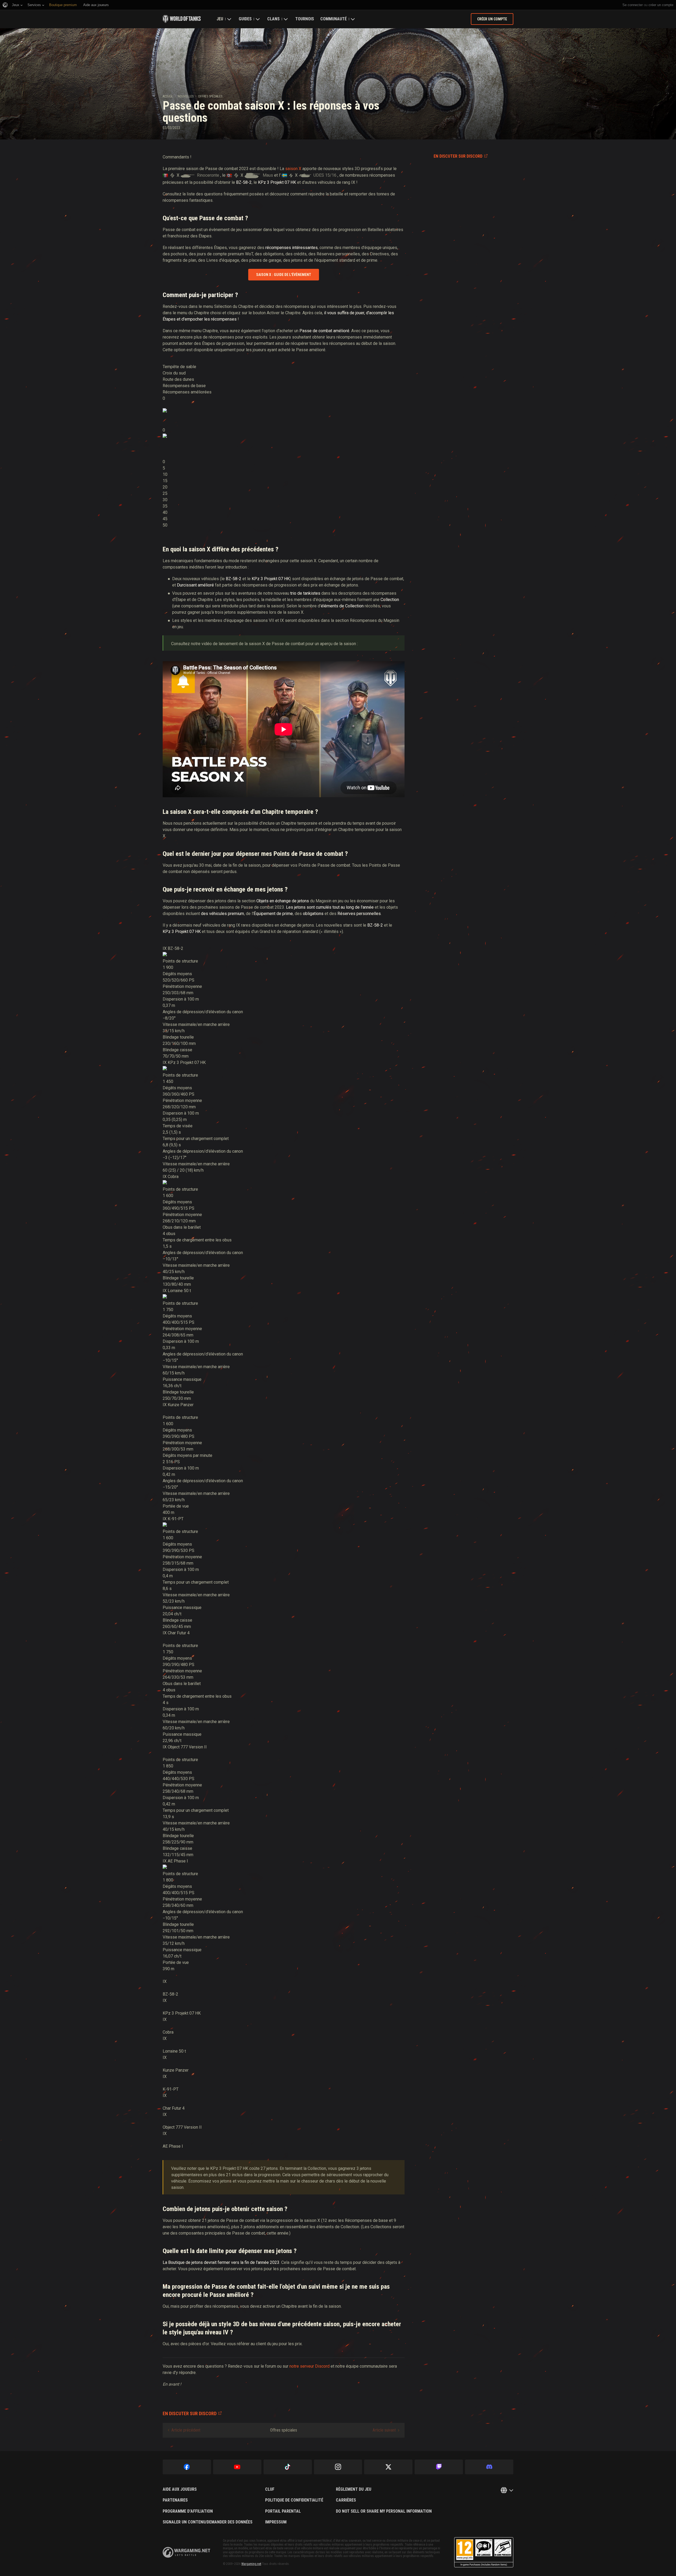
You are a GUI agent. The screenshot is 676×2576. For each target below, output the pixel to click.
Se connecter (633, 5)
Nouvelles (186, 96)
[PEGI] (484, 2552)
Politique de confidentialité (294, 2500)
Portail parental (283, 2511)
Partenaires (175, 2500)
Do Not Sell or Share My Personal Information (384, 2511)
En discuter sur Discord (458, 156)
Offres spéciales (210, 96)
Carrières (346, 2500)
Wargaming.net (251, 2564)
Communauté (334, 19)
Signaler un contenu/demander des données (208, 2522)
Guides (245, 19)
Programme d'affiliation (188, 2511)
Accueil (168, 96)
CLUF (270, 2489)
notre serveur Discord (309, 2366)
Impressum (276, 2522)
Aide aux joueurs (180, 2489)
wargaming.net (186, 2552)
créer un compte (661, 5)
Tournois (305, 19)
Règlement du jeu (354, 2489)
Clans (273, 19)
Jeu (220, 19)
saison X (293, 169)
